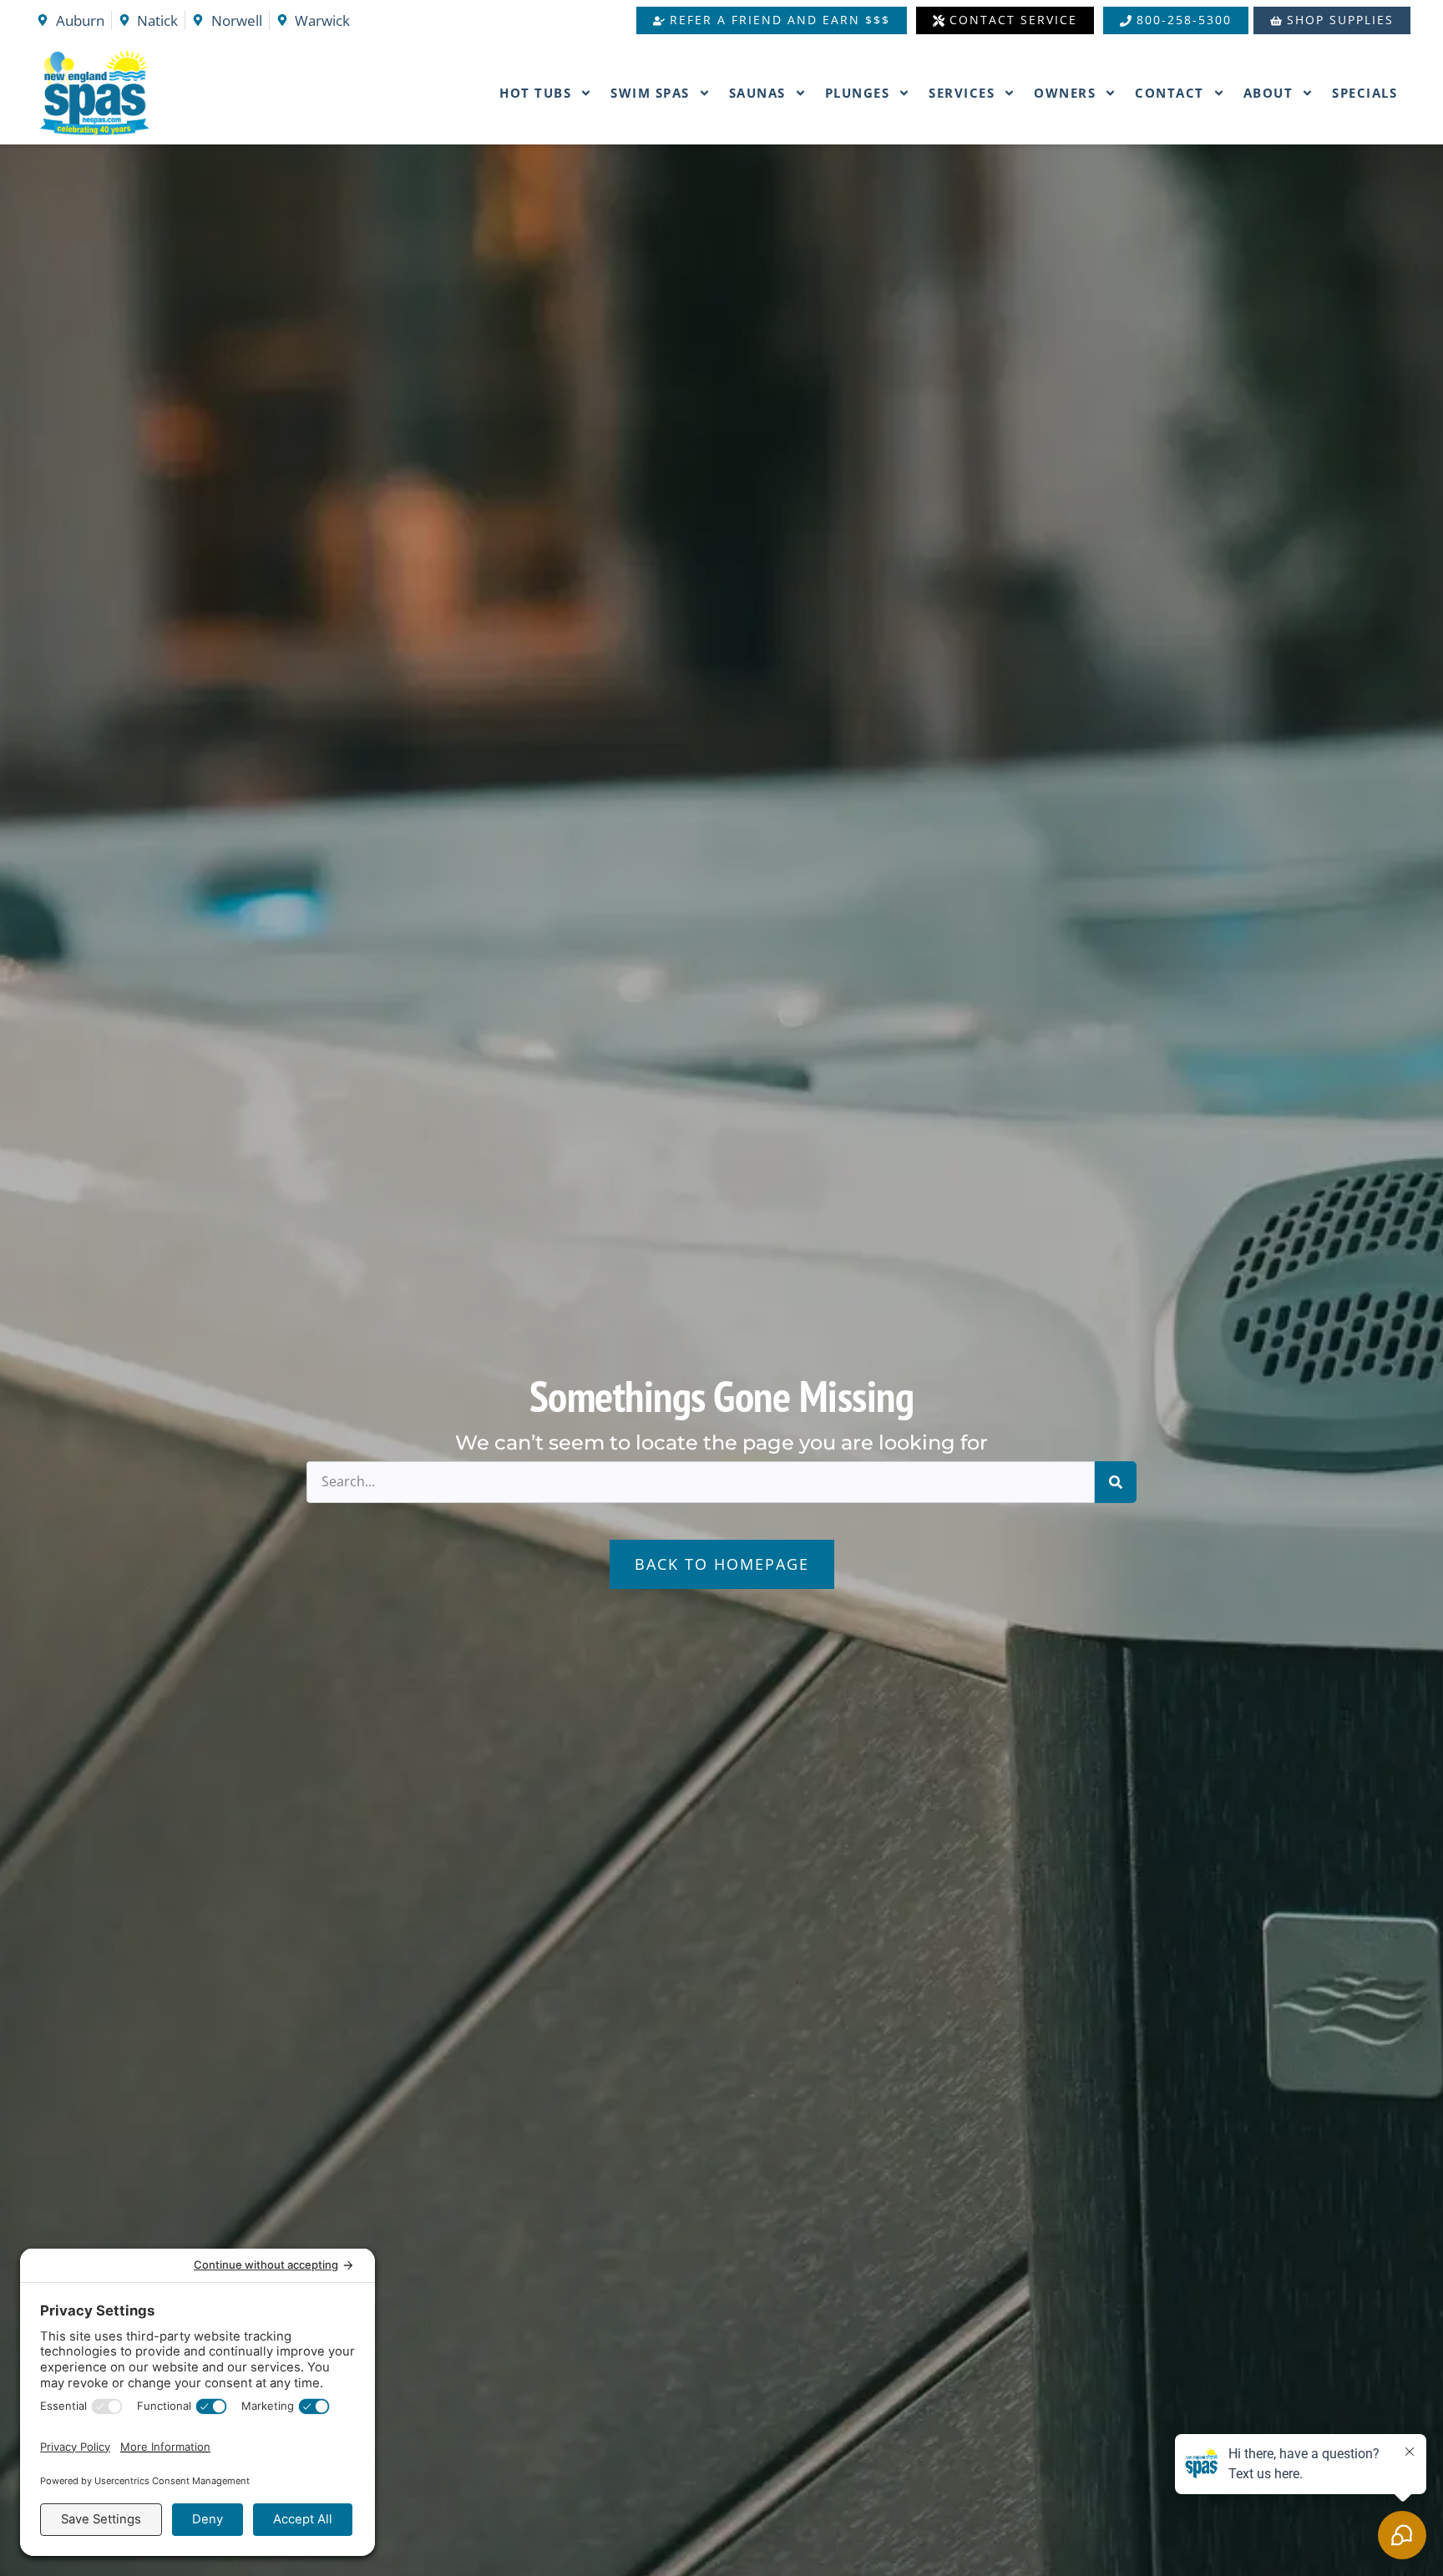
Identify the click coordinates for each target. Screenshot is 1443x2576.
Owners (1065, 93)
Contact (1170, 93)
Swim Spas (650, 93)
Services (962, 93)
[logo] (132, 93)
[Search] (1116, 1482)
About (1268, 93)
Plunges (858, 93)
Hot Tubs (535, 93)
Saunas (757, 93)
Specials (1365, 93)
